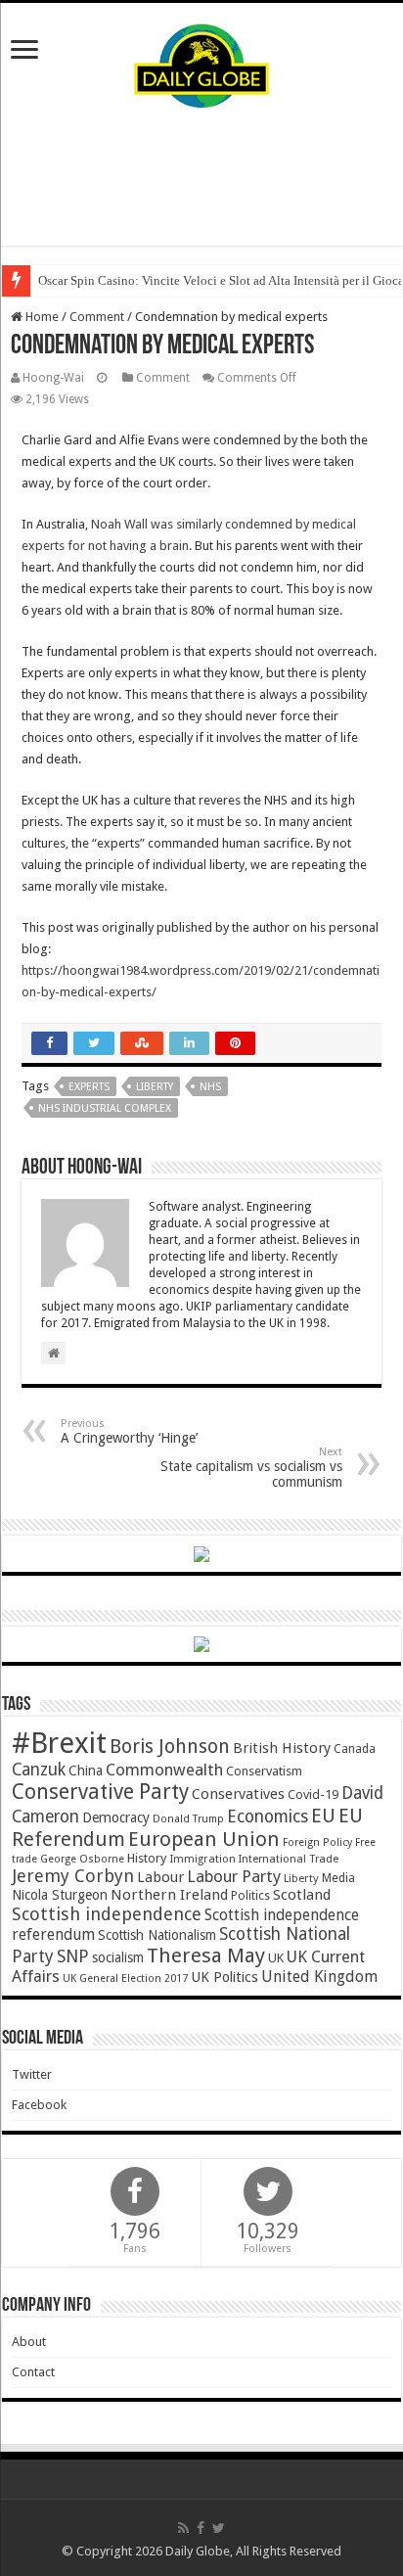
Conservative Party (100, 1792)
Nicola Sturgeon (60, 1895)
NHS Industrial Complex (105, 1108)
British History (282, 1748)
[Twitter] (219, 2528)
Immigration (202, 1859)
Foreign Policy (317, 1842)
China (86, 1771)
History (147, 1858)
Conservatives (238, 1794)
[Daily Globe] (201, 62)
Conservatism (264, 1771)
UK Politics (224, 1977)
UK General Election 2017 (125, 1978)
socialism (118, 1957)
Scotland (302, 1895)
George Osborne (82, 1859)
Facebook (39, 2105)
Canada (355, 1749)
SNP (73, 1956)
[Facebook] (201, 2528)
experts (89, 1087)
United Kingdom (319, 1977)
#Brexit (59, 1743)
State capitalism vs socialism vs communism (251, 1468)
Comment (97, 317)
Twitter (32, 2074)
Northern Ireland (169, 1895)
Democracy (116, 1817)
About (29, 2342)
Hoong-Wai (53, 378)
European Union (204, 1839)
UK (276, 1958)
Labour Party (234, 1876)
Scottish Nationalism (157, 1935)
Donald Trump (188, 1819)
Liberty (155, 1087)
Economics (268, 1817)
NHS (210, 1087)
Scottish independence (107, 1914)
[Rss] (183, 2528)
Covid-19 (313, 1794)
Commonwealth (164, 1770)
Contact (33, 2372)
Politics (250, 1896)
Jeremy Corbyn (73, 1876)
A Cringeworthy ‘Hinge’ (129, 1431)
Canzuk (39, 1770)
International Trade (289, 1859)
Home (41, 317)
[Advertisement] (201, 177)
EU (323, 1816)
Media (338, 1878)
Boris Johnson (170, 1747)
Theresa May (206, 1955)
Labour (160, 1877)
